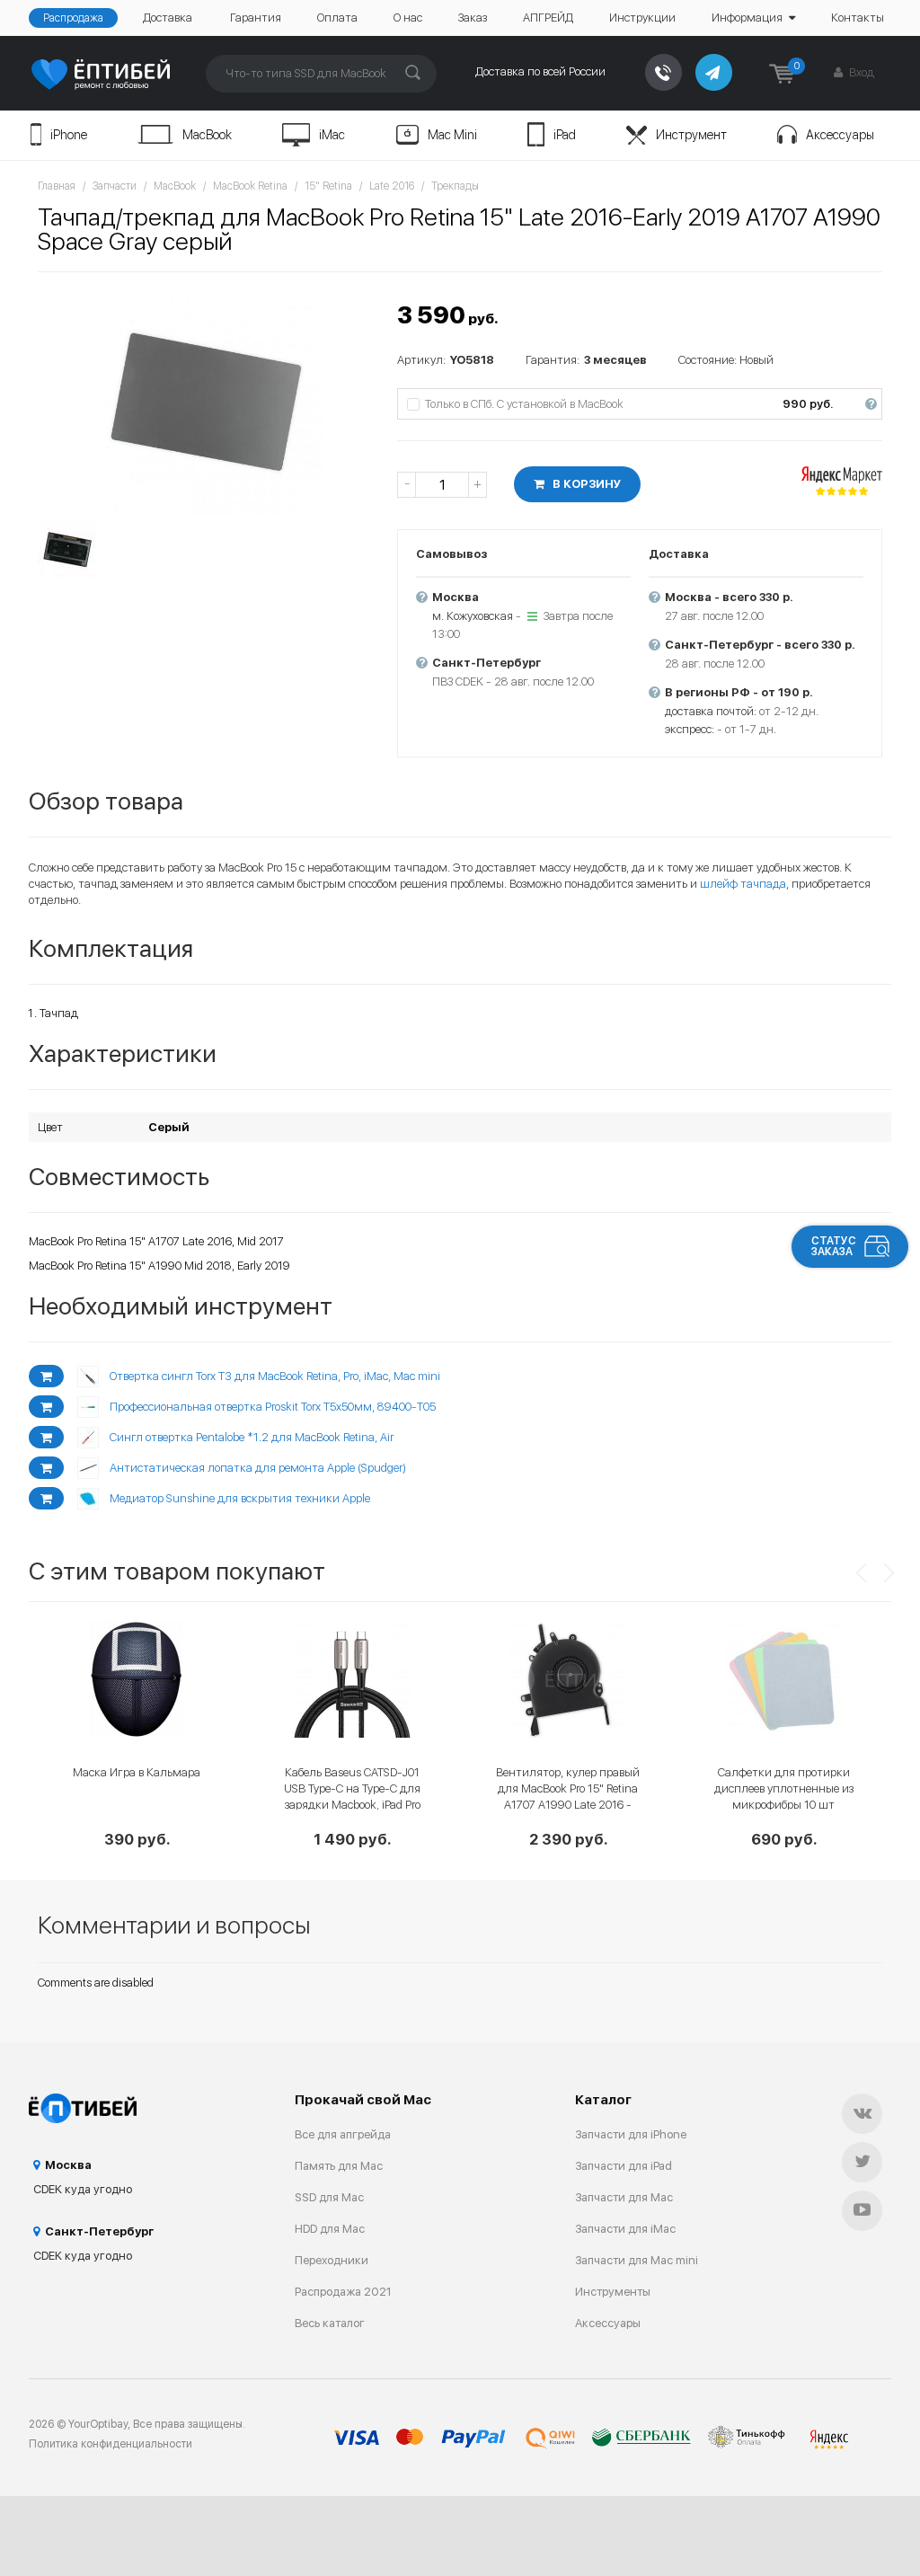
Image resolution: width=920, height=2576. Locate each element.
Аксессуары (840, 135)
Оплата (337, 18)
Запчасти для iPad (624, 2166)
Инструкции (642, 18)
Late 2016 (392, 186)
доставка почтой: (711, 711)
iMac (332, 135)
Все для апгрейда (343, 2134)
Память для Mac (339, 2166)
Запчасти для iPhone (631, 2134)
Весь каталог (330, 2323)
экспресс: (690, 729)
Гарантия (256, 18)
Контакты (858, 18)
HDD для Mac (330, 2229)
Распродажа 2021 (343, 2292)
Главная (57, 186)
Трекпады (455, 186)
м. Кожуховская (473, 616)
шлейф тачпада (743, 884)
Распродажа (73, 18)
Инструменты (613, 2292)
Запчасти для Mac (624, 2197)
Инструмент (691, 135)
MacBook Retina (250, 186)
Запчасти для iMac (625, 2229)
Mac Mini (452, 135)
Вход (860, 72)
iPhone (69, 135)
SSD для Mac (329, 2197)
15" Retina (328, 186)
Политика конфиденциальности (111, 2444)
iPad (565, 135)
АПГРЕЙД (548, 18)
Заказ (473, 18)
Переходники (332, 2260)
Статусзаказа (834, 1246)
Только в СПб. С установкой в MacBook (650, 404)
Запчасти (115, 186)
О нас (408, 18)
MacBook (207, 135)
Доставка (168, 18)
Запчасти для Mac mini (637, 2260)
